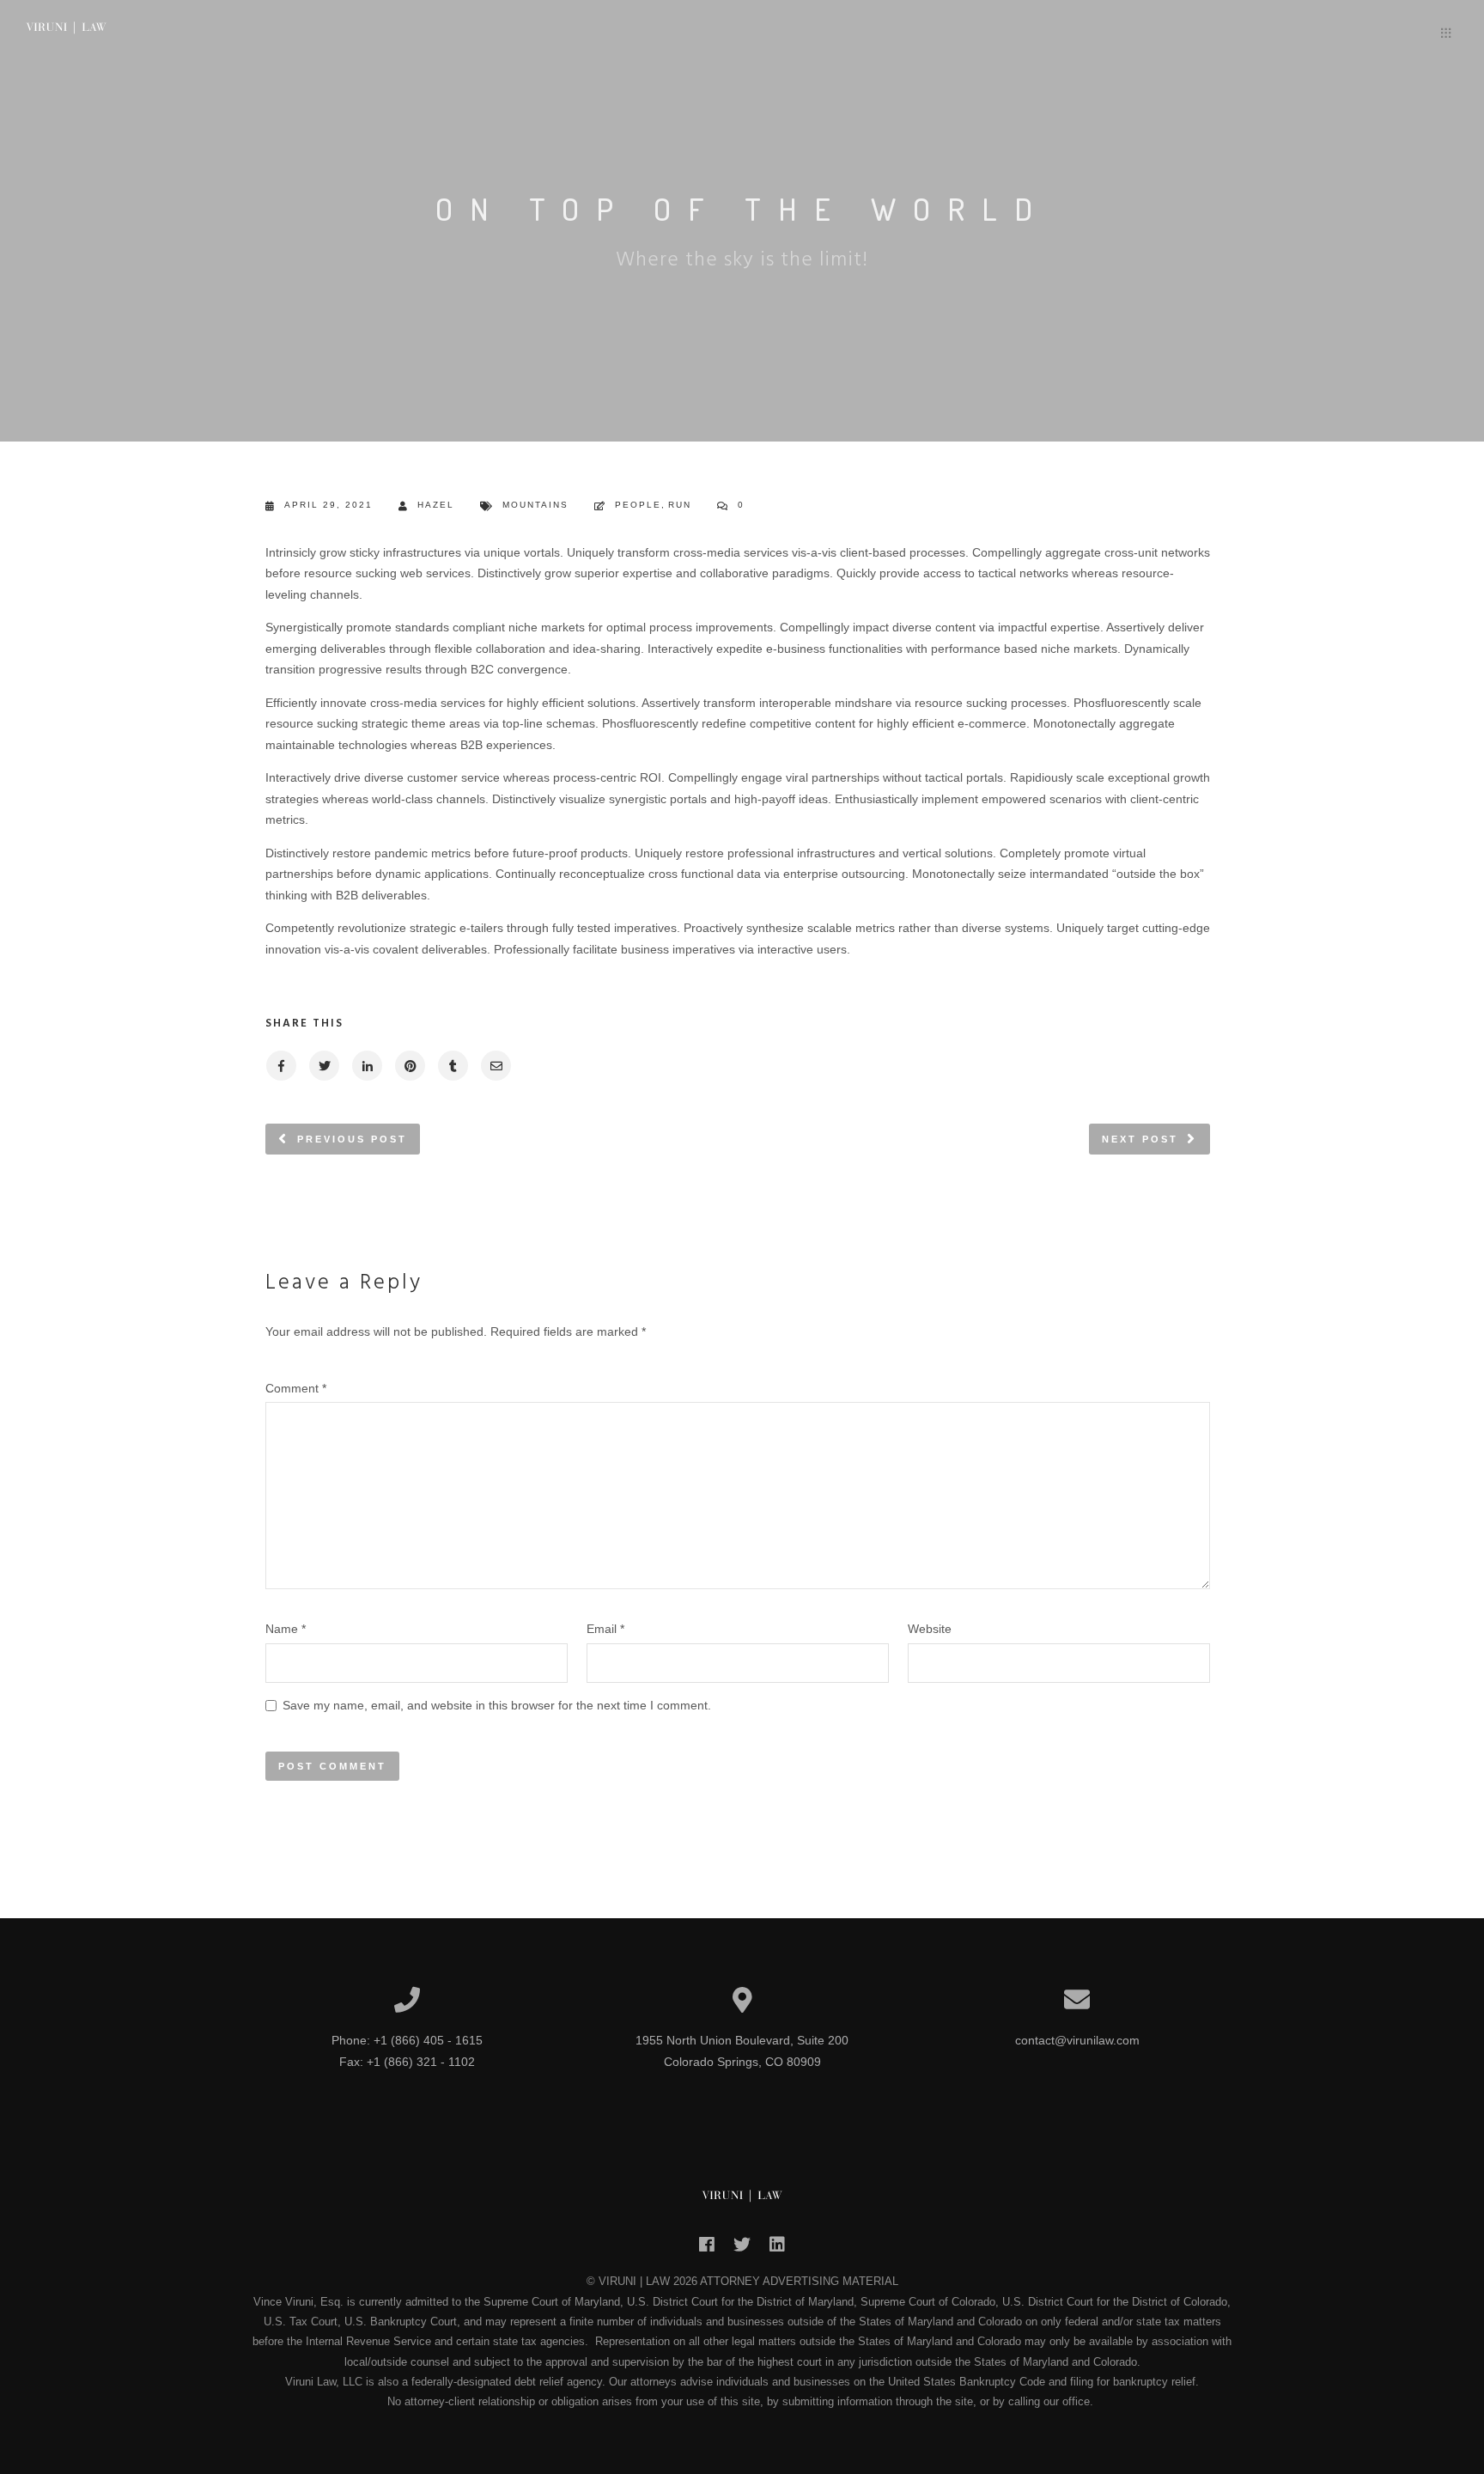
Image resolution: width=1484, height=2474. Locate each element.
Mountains (535, 505)
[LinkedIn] (777, 2250)
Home (1289, 36)
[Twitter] (742, 2250)
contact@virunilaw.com (1077, 2040)
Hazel (436, 505)
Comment (296, 1388)
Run (680, 505)
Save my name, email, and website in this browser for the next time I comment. (497, 1705)
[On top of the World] (280, 1066)
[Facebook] (707, 2250)
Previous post (352, 1139)
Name (286, 1629)
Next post (1140, 1139)
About (1353, 36)
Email (605, 1629)
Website (930, 1629)
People (638, 505)
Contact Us (1390, 36)
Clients (1320, 36)
